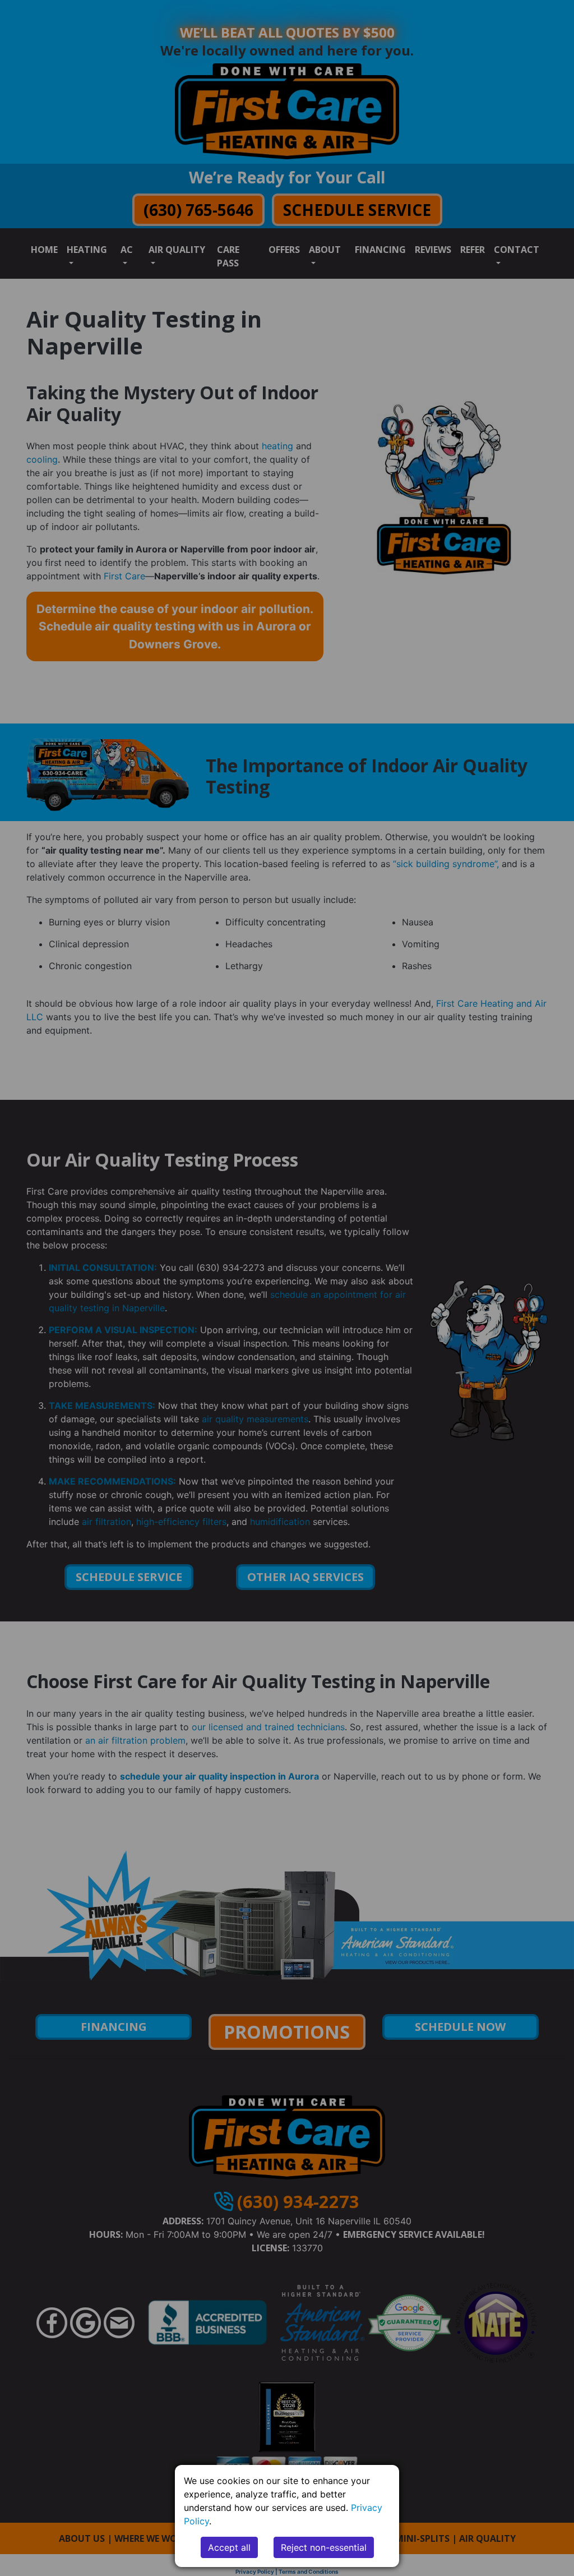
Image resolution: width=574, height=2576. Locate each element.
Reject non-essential (324, 2547)
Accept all (229, 2547)
